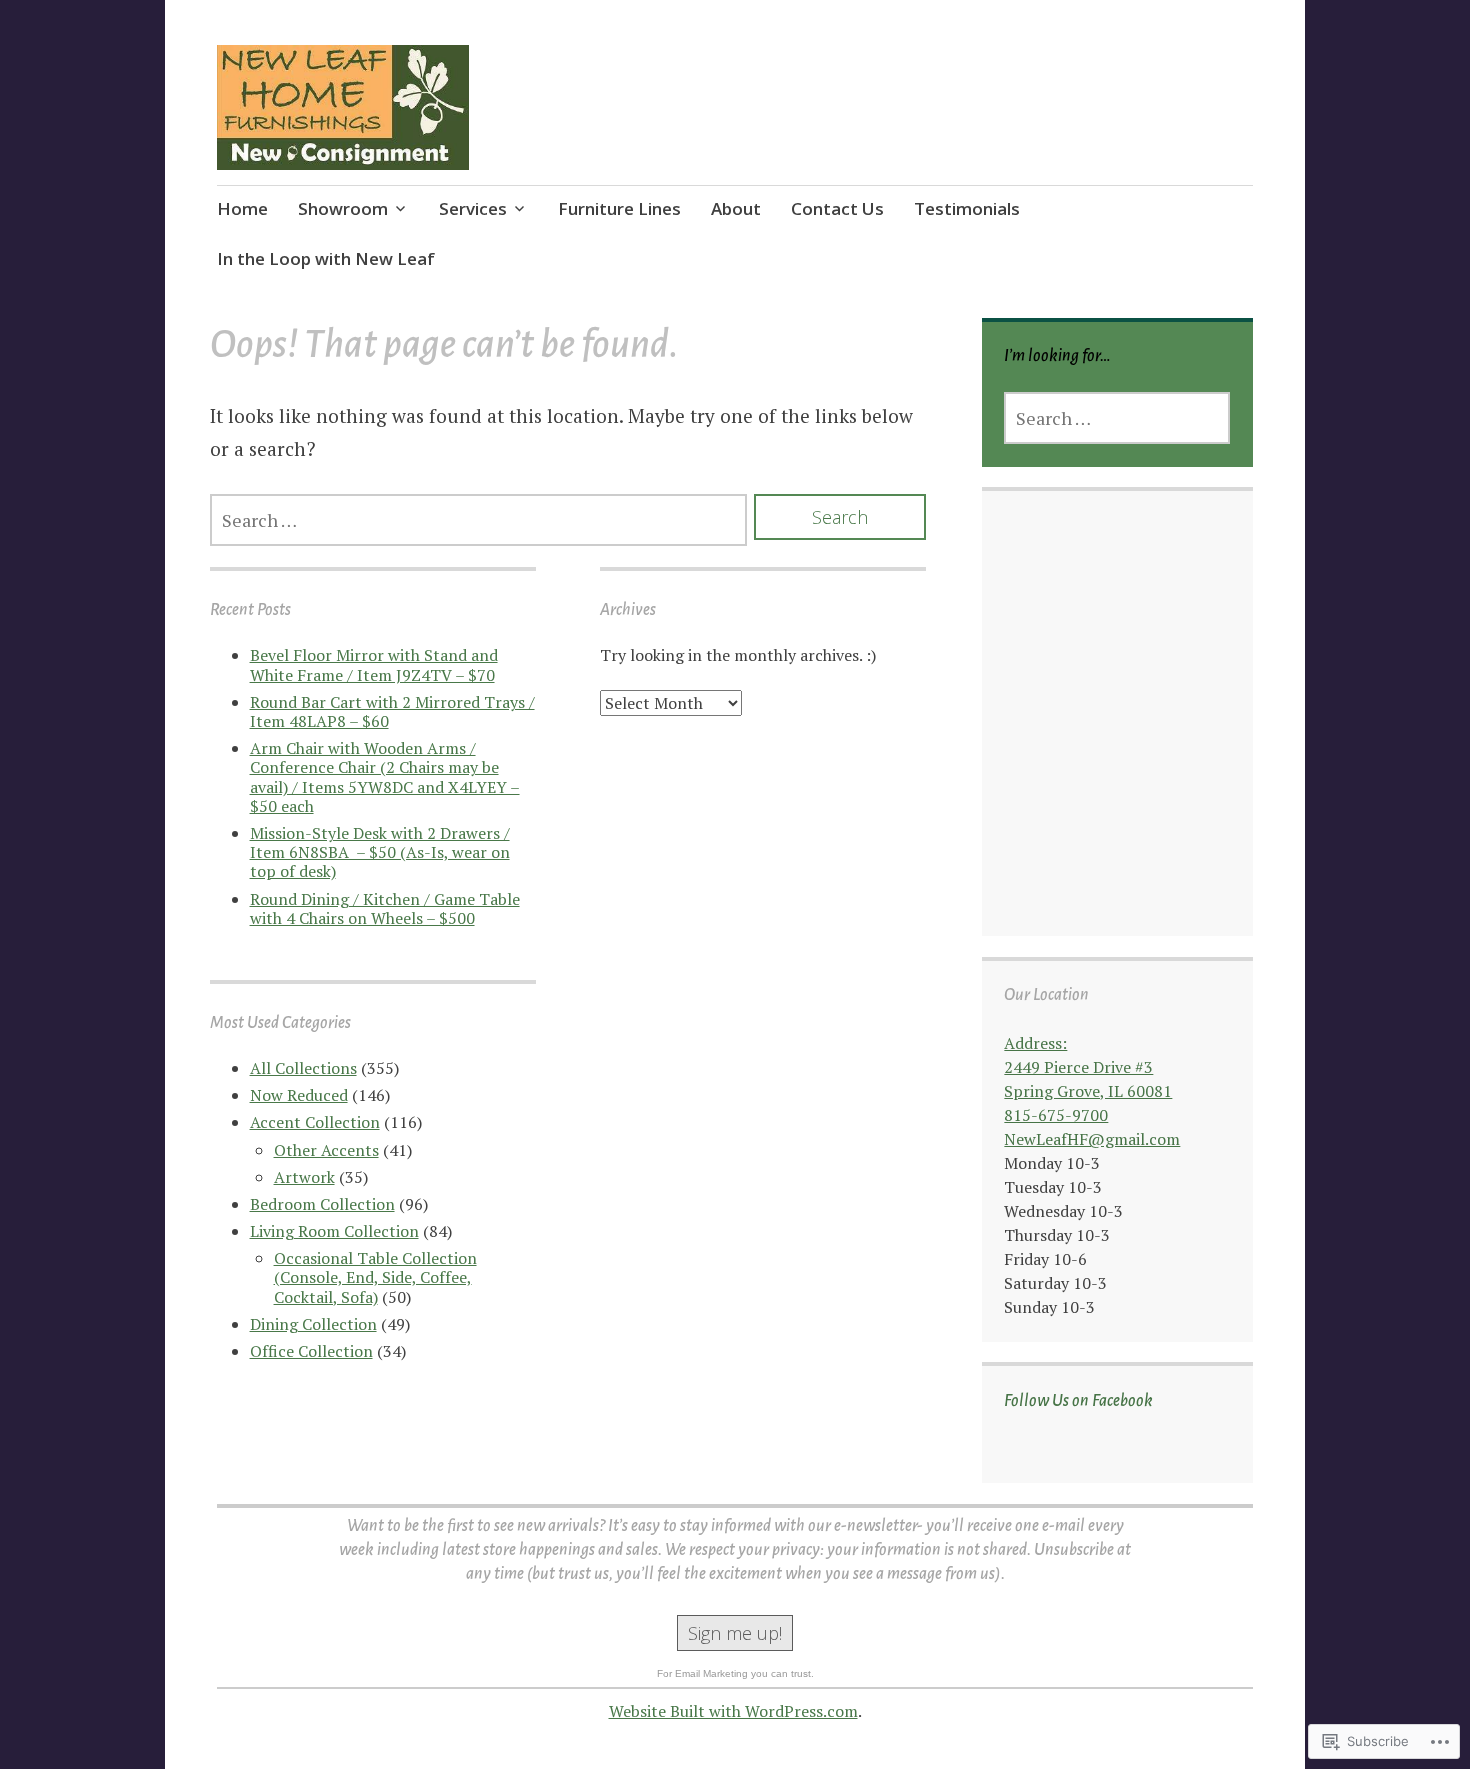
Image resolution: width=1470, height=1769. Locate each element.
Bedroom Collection (322, 1204)
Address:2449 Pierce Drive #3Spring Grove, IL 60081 (1088, 1067)
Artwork (304, 1177)
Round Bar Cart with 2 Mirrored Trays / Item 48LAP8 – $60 (392, 711)
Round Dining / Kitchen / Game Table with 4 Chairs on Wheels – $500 (385, 908)
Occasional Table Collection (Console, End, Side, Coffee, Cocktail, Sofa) (375, 1277)
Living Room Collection (334, 1231)
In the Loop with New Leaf (326, 258)
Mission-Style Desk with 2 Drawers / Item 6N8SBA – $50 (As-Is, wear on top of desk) (380, 852)
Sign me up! (735, 1633)
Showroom (343, 208)
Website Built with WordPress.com (733, 1711)
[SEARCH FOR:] (478, 520)
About (736, 208)
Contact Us (837, 208)
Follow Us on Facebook (1078, 1401)
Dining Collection (313, 1324)
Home (242, 208)
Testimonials (967, 208)
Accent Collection (315, 1122)
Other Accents (326, 1150)
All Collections (303, 1068)
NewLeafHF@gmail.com (1092, 1139)
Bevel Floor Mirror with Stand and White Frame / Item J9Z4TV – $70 (374, 664)
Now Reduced (299, 1095)
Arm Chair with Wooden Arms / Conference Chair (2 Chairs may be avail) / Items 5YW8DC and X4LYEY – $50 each (385, 777)
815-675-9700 (1056, 1115)
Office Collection (311, 1351)
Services (473, 208)
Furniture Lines (619, 208)
